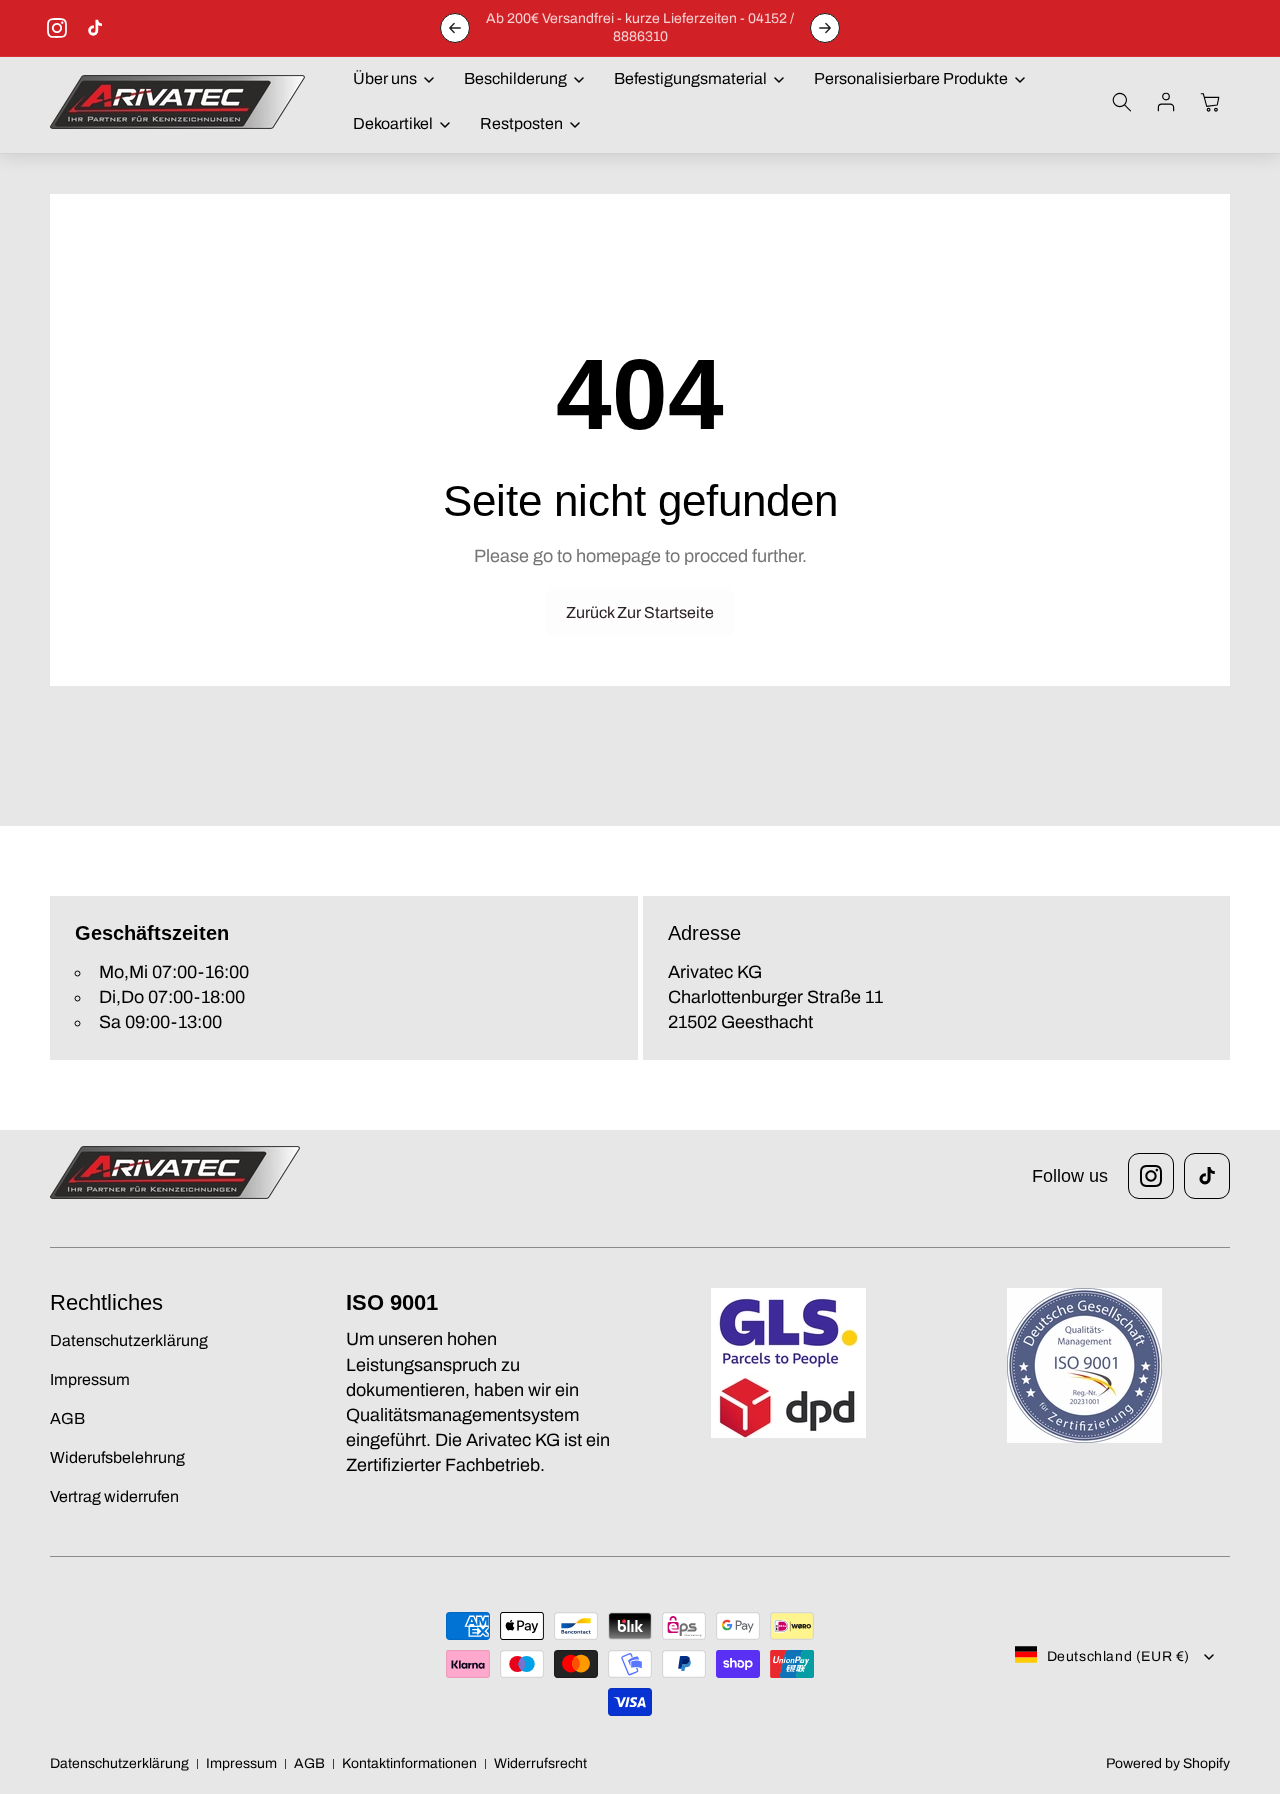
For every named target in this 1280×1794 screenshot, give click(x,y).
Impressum (241, 1763)
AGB (309, 1763)
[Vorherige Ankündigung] (455, 28)
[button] (388, 79)
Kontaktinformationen (409, 1763)
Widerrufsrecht (540, 1763)
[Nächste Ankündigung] (825, 28)
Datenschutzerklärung (119, 1763)
